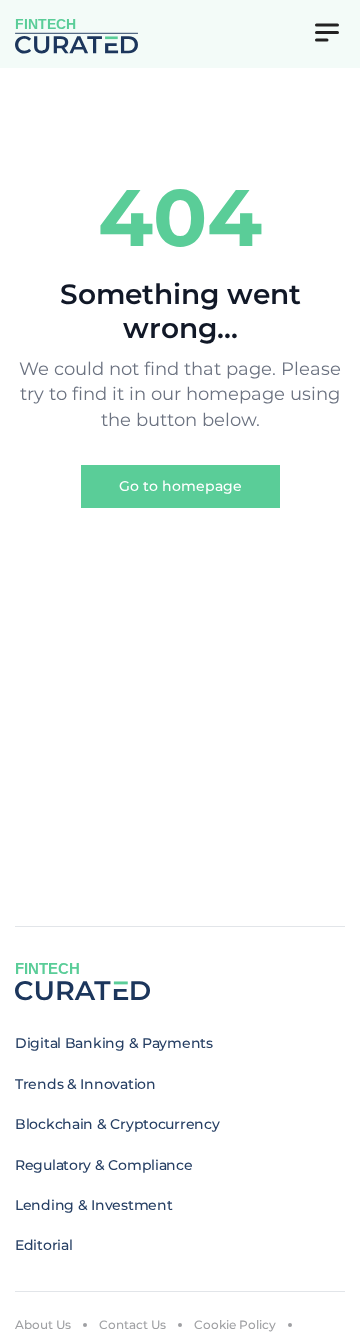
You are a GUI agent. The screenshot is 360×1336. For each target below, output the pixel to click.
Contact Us (132, 1324)
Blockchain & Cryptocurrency (117, 1124)
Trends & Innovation (85, 1084)
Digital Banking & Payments (114, 1043)
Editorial (43, 1245)
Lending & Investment (93, 1205)
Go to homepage (180, 486)
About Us (43, 1324)
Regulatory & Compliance (104, 1165)
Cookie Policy (235, 1324)
